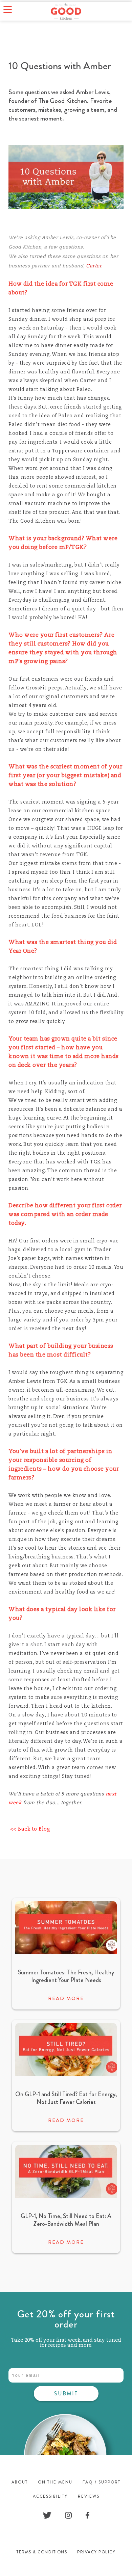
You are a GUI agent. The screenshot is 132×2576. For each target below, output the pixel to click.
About (20, 2482)
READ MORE (66, 1998)
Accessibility (50, 2496)
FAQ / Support (102, 2482)
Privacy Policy (96, 2552)
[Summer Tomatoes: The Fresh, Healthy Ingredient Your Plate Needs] (66, 1952)
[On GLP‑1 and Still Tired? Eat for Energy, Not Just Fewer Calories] (66, 2074)
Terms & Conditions (42, 2552)
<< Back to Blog (29, 1829)
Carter (94, 266)
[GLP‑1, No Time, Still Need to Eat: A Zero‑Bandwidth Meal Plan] (66, 2196)
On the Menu (55, 2482)
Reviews (89, 2496)
